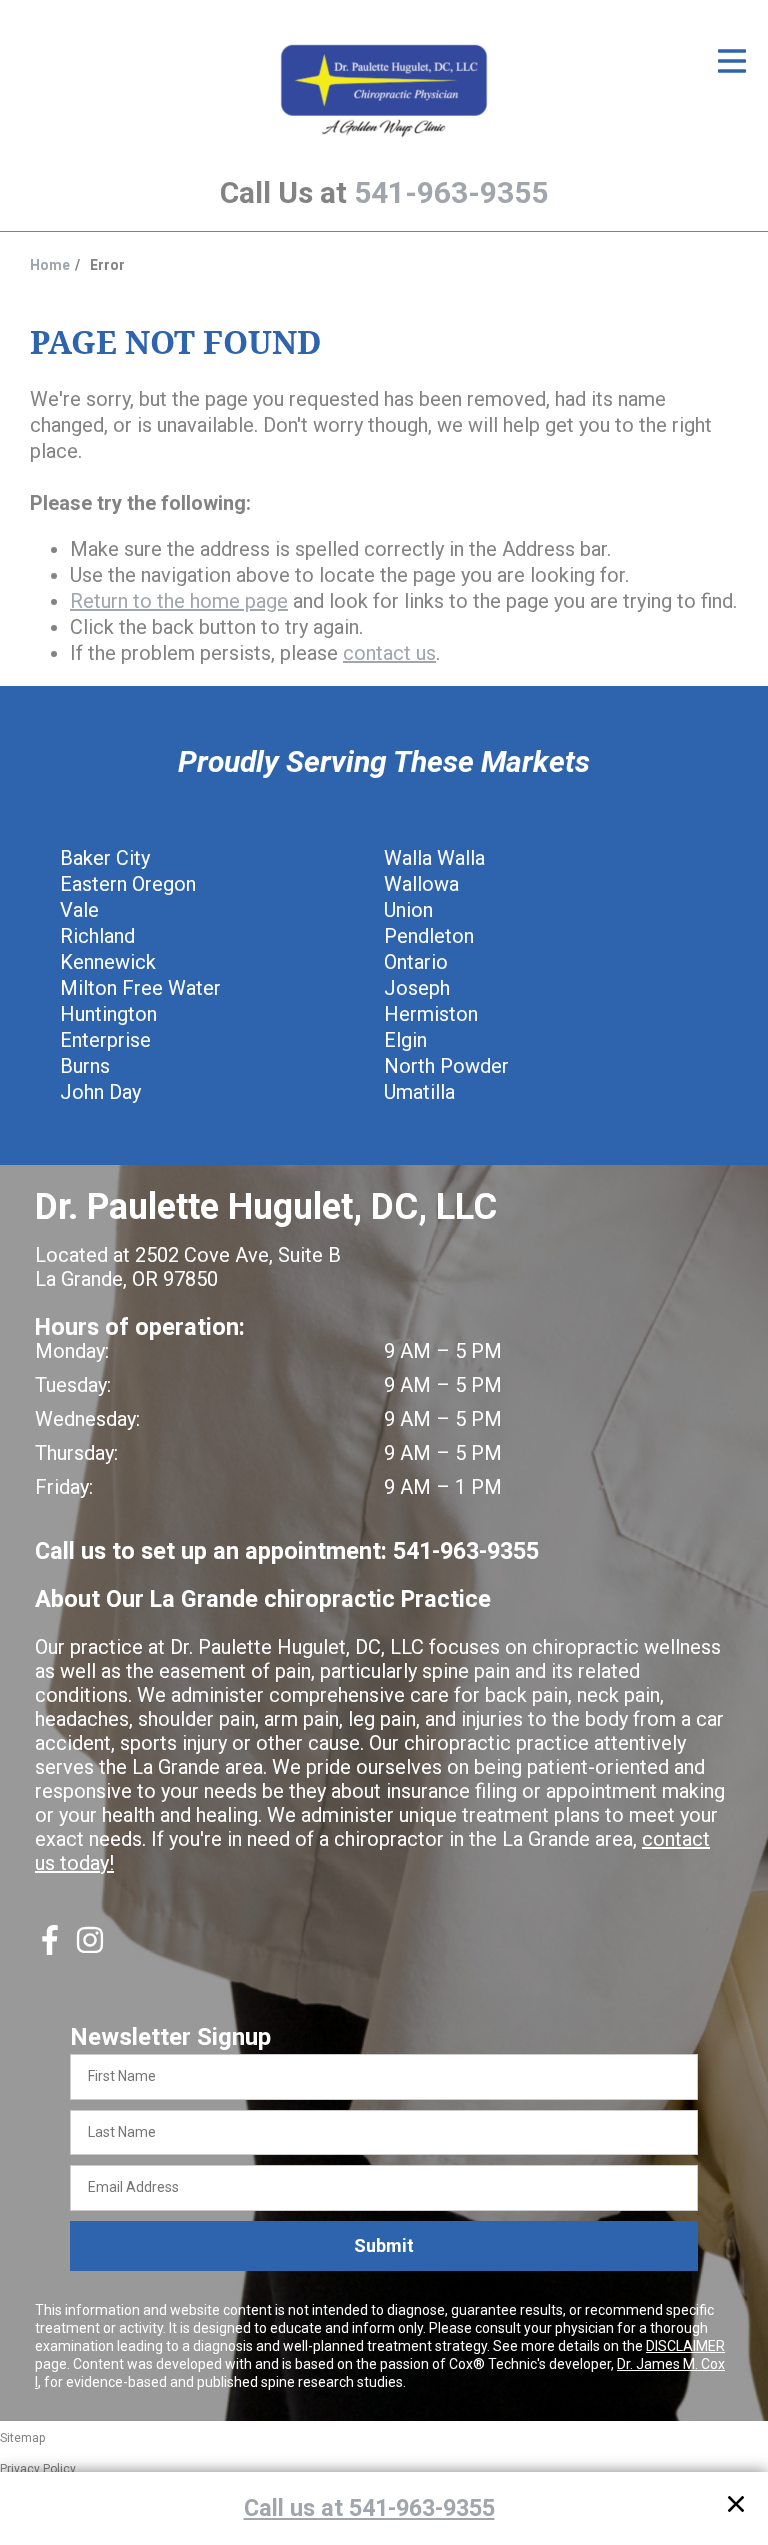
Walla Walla (434, 858)
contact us (389, 653)
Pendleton (429, 936)
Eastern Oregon (128, 884)
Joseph (417, 988)
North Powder (446, 1066)
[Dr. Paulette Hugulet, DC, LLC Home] (384, 92)
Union (408, 910)
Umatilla (419, 1092)
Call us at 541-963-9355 (369, 2508)
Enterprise (105, 1040)
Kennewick (108, 962)
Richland (97, 936)
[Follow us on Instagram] (90, 1948)
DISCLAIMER (685, 2346)
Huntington (108, 1014)
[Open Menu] (732, 61)
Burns (85, 1066)
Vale (79, 910)
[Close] (736, 2507)
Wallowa (421, 884)
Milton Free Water (140, 988)
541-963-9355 (451, 192)
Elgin (405, 1040)
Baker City (105, 858)
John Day (100, 1092)
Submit (384, 2245)
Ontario (416, 962)
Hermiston (431, 1014)
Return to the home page (179, 601)
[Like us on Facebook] (50, 1948)
